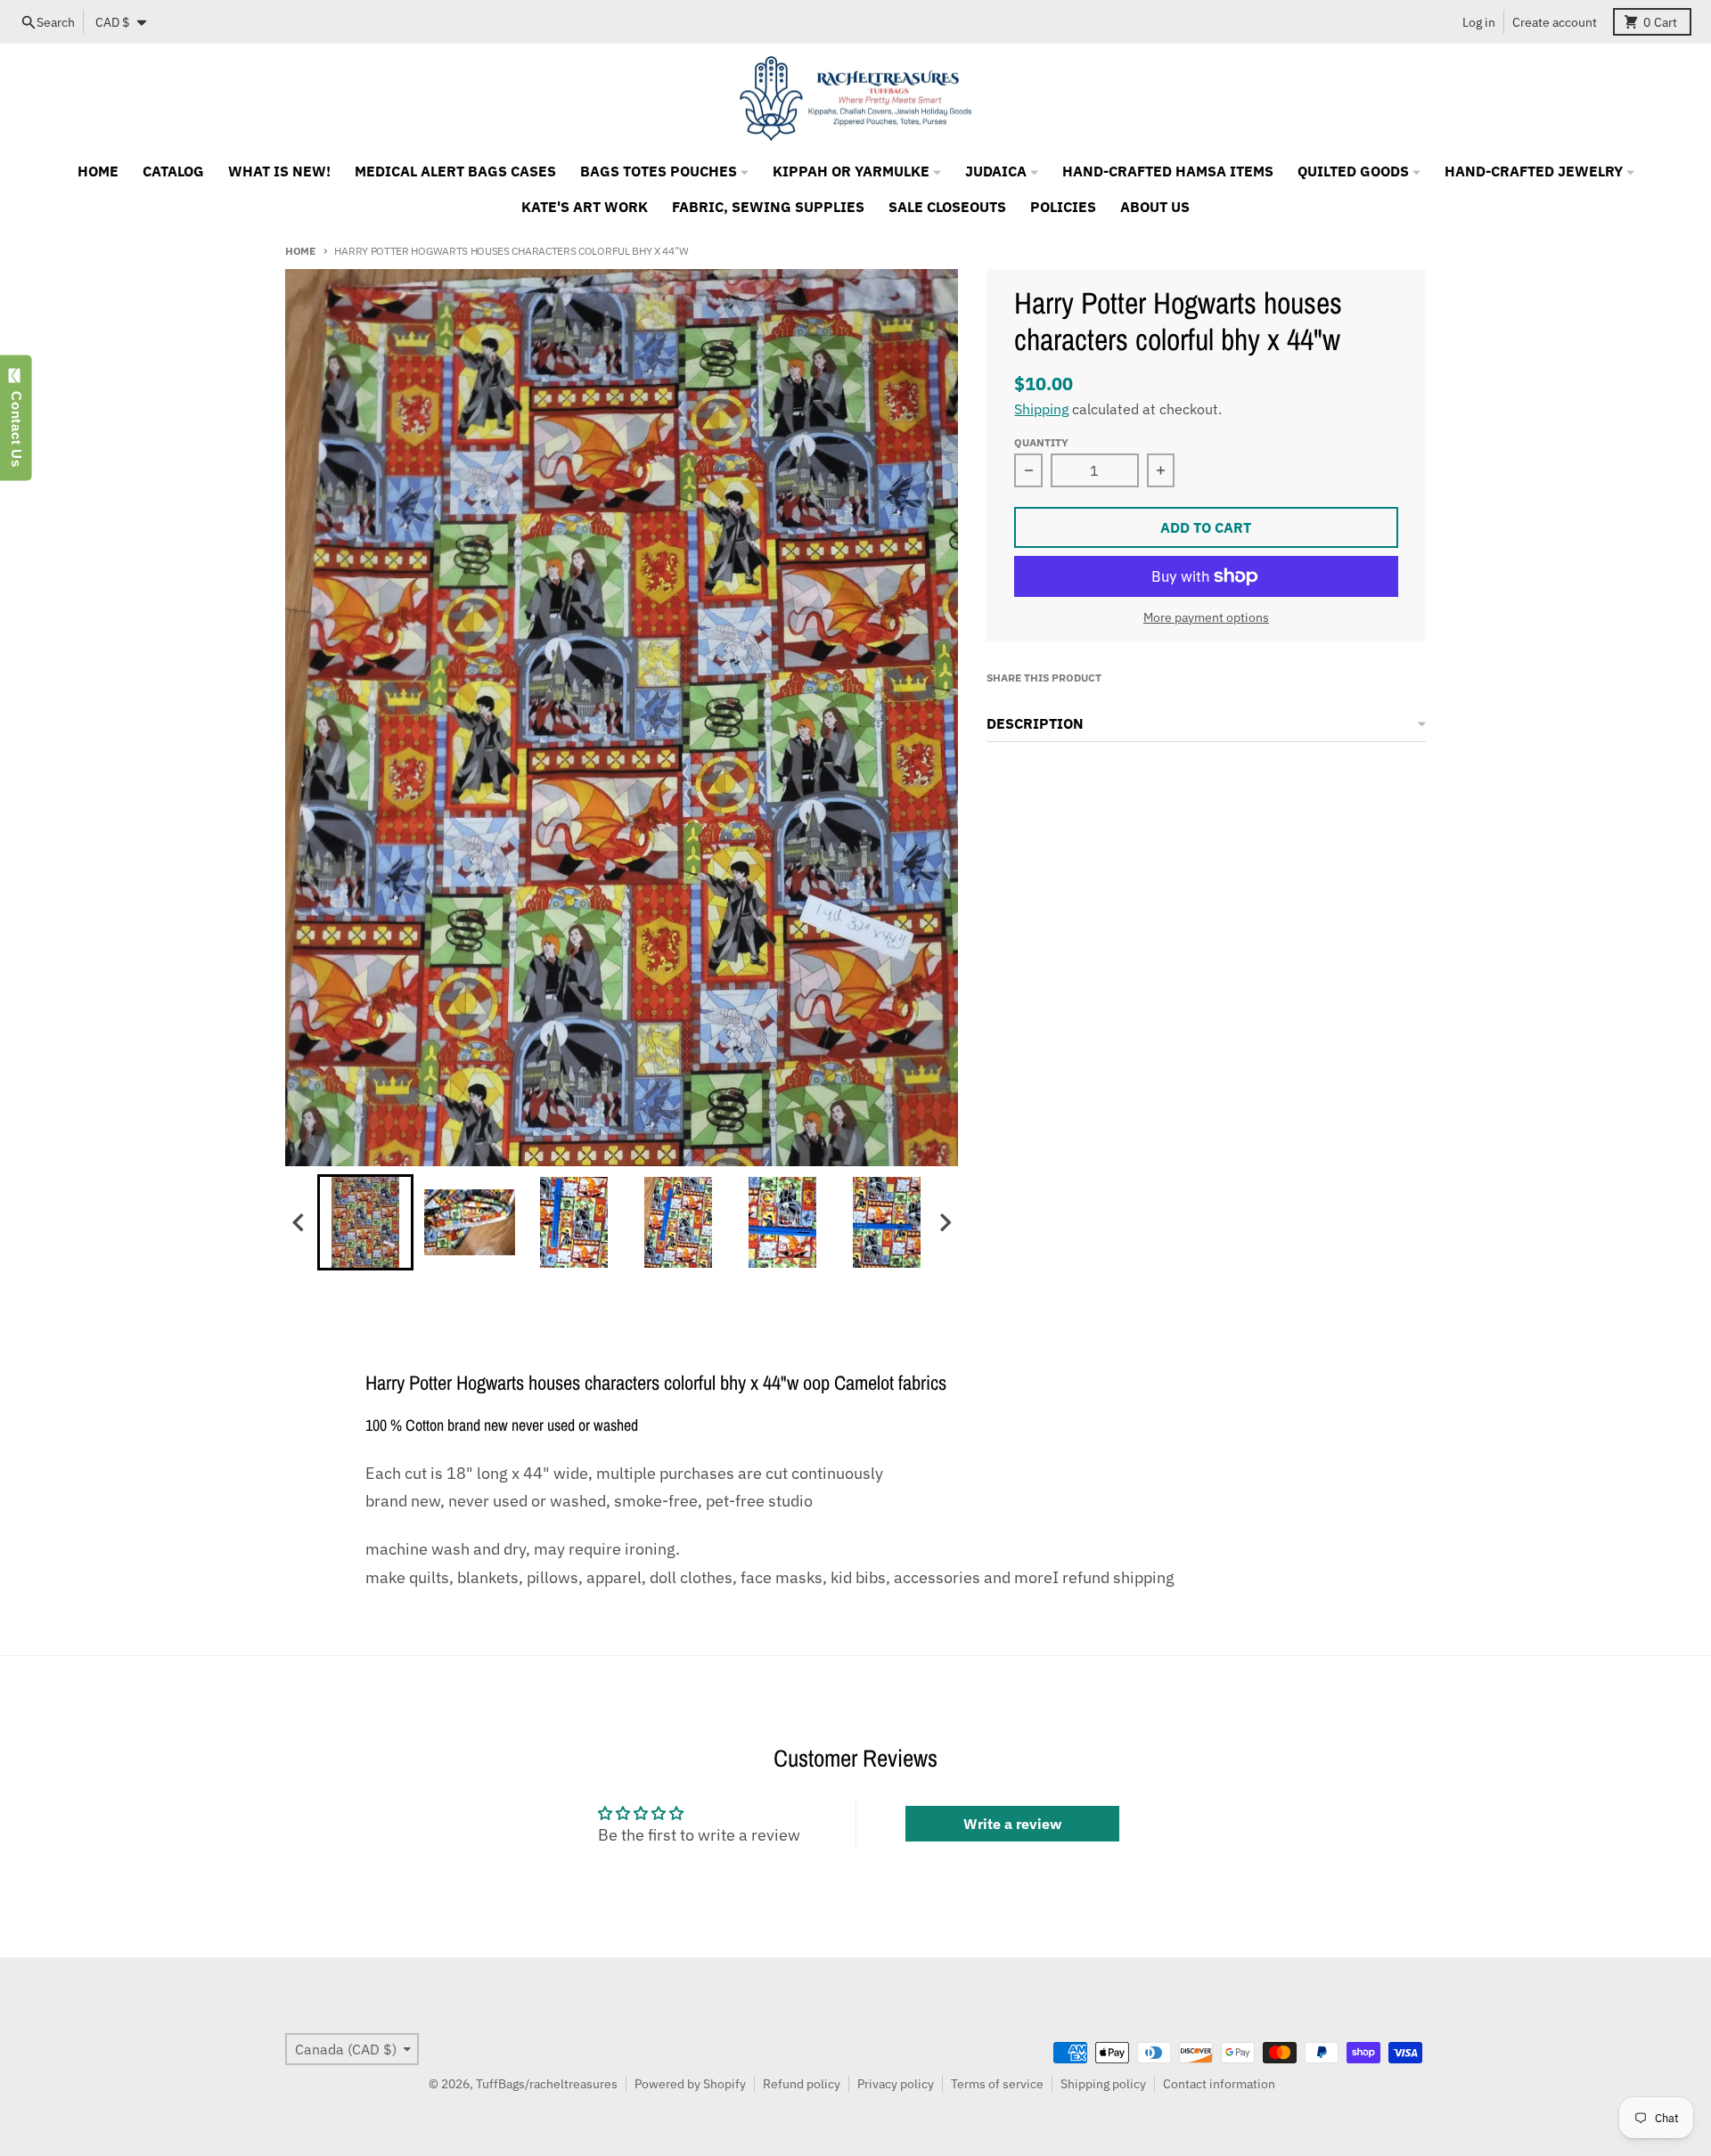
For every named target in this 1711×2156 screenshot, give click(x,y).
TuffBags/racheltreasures (547, 2084)
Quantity (1041, 442)
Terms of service (997, 2084)
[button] (365, 1222)
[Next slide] (945, 1223)
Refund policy (802, 2084)
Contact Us (16, 425)
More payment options (1206, 617)
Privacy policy (896, 2084)
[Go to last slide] (299, 1223)
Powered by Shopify (690, 2084)
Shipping (1041, 409)
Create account (1555, 22)
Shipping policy (1103, 2084)
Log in (1479, 22)
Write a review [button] (1012, 1824)
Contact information (1219, 2084)
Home (300, 250)
